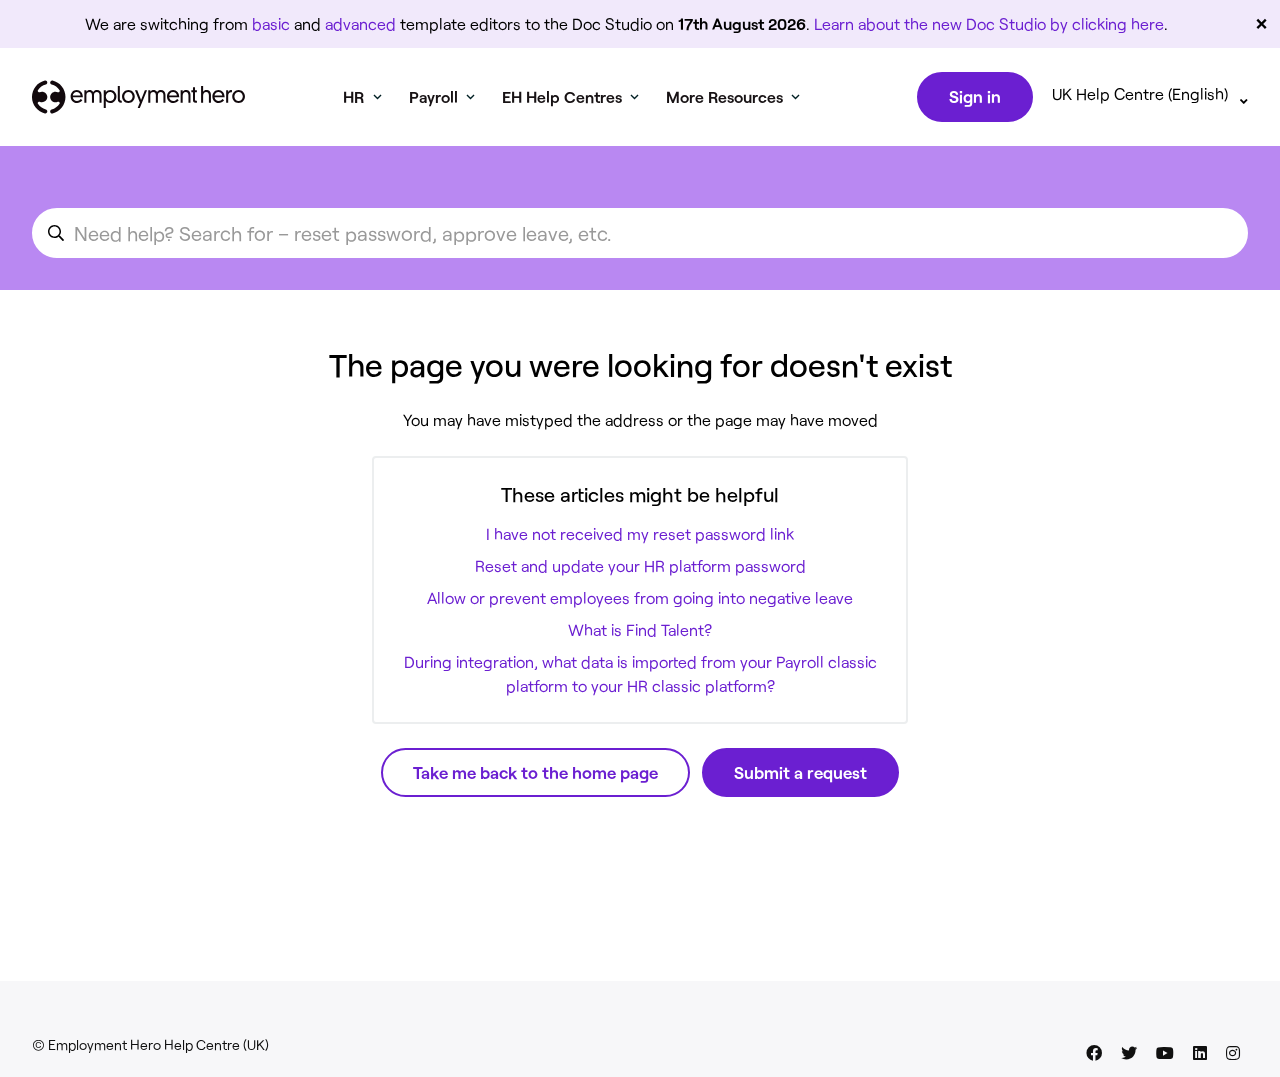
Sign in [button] (975, 96)
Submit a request (800, 772)
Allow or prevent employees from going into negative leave (640, 597)
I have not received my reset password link (640, 533)
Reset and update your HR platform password (640, 565)
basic (271, 23)
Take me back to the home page (535, 772)
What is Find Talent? (640, 629)
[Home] (138, 97)
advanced (360, 23)
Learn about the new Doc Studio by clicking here (989, 23)
